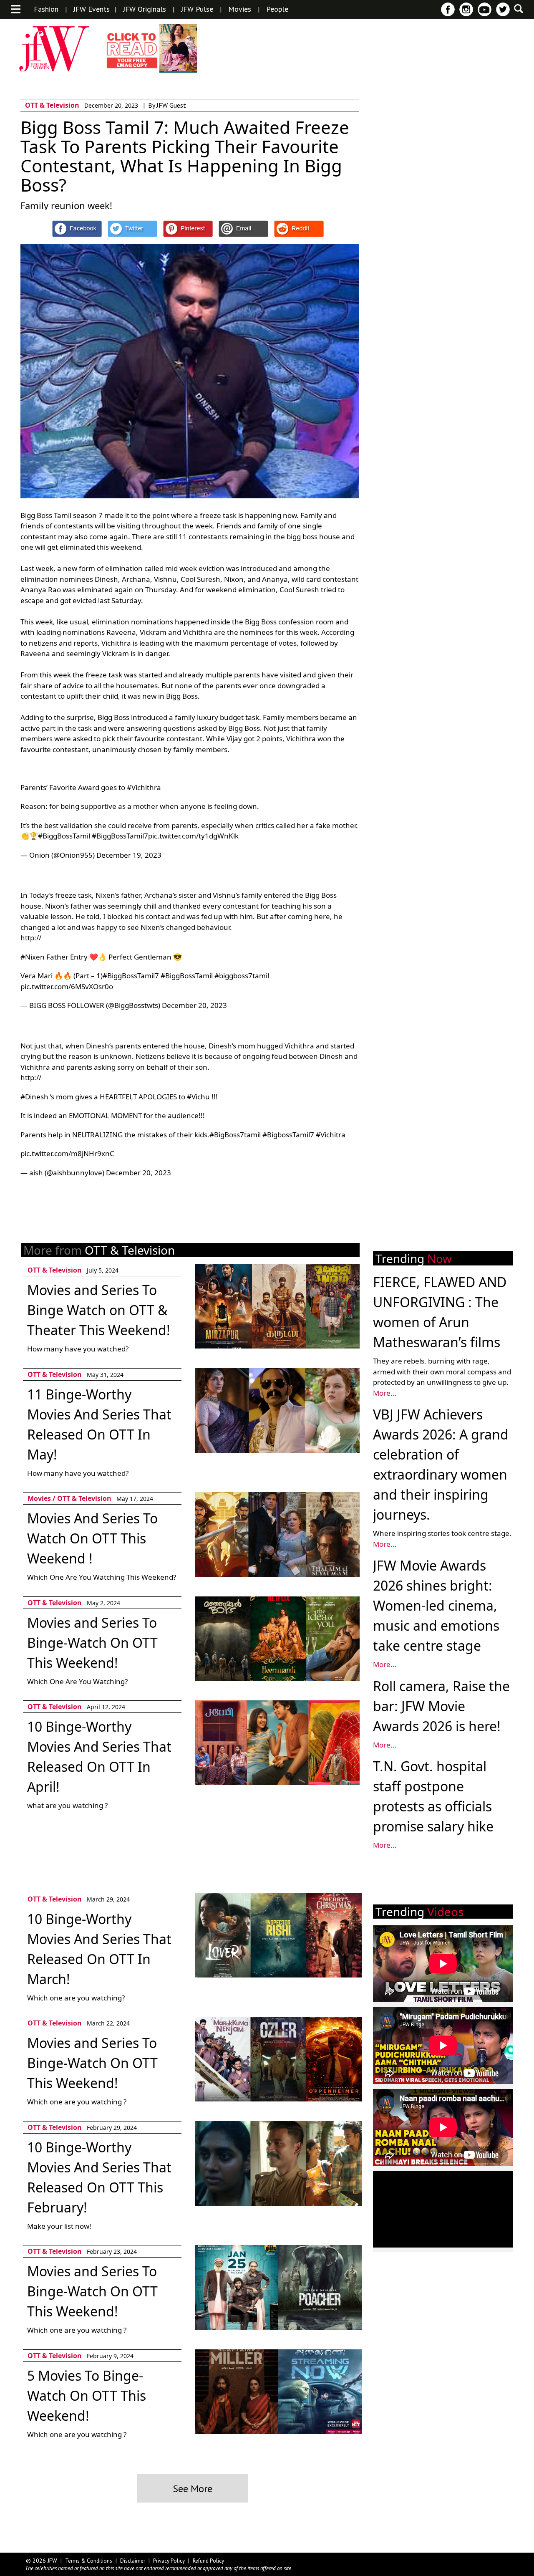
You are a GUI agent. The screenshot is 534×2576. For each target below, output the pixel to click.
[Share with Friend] (243, 229)
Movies (240, 9)
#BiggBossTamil (64, 836)
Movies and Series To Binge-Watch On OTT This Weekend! (92, 1643)
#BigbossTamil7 (288, 1135)
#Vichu (198, 1097)
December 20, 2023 (194, 1005)
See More (193, 2489)
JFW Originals (145, 9)
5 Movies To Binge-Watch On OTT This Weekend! (87, 2395)
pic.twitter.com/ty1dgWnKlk (193, 836)
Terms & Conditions (89, 2561)
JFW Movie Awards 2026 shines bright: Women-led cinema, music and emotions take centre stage (436, 1605)
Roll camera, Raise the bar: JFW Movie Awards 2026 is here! (441, 1706)
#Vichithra (144, 787)
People (277, 9)
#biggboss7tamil (242, 976)
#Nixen (33, 957)
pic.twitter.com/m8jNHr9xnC (67, 1153)
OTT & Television (52, 105)
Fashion (46, 9)
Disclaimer (133, 2561)
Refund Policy (208, 2561)
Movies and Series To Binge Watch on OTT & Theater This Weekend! (99, 1310)
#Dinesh (34, 1097)
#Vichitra (331, 1135)
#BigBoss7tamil (235, 1135)
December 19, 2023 (129, 855)
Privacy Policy (169, 2561)
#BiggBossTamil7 (120, 836)
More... (385, 1393)
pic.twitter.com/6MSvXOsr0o (67, 986)
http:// (31, 938)
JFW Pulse (197, 9)
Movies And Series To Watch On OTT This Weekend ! (92, 1538)
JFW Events (92, 9)
